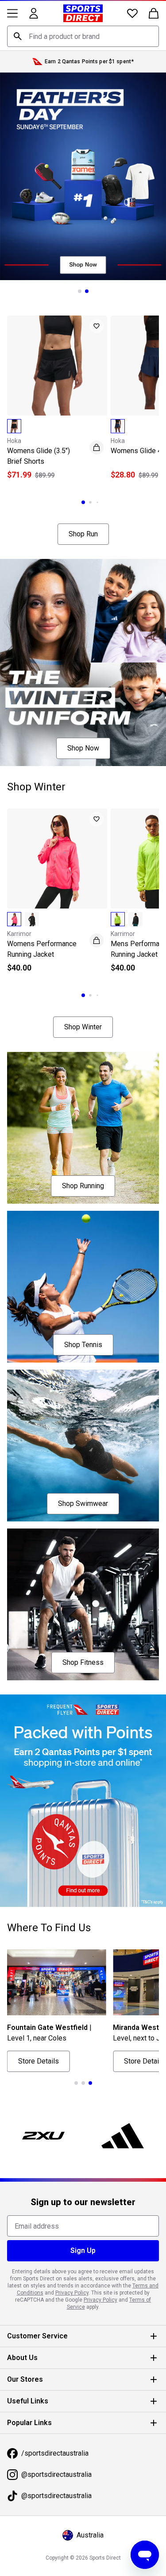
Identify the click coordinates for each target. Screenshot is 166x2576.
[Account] (34, 13)
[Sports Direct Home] (83, 13)
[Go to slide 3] (97, 502)
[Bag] (154, 13)
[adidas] (123, 2136)
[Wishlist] (132, 13)
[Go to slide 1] (80, 291)
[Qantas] (83, 1801)
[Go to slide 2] (87, 291)
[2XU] (43, 2136)
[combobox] (83, 36)
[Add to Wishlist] (97, 326)
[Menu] (12, 13)
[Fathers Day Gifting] (83, 176)
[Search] (18, 36)
